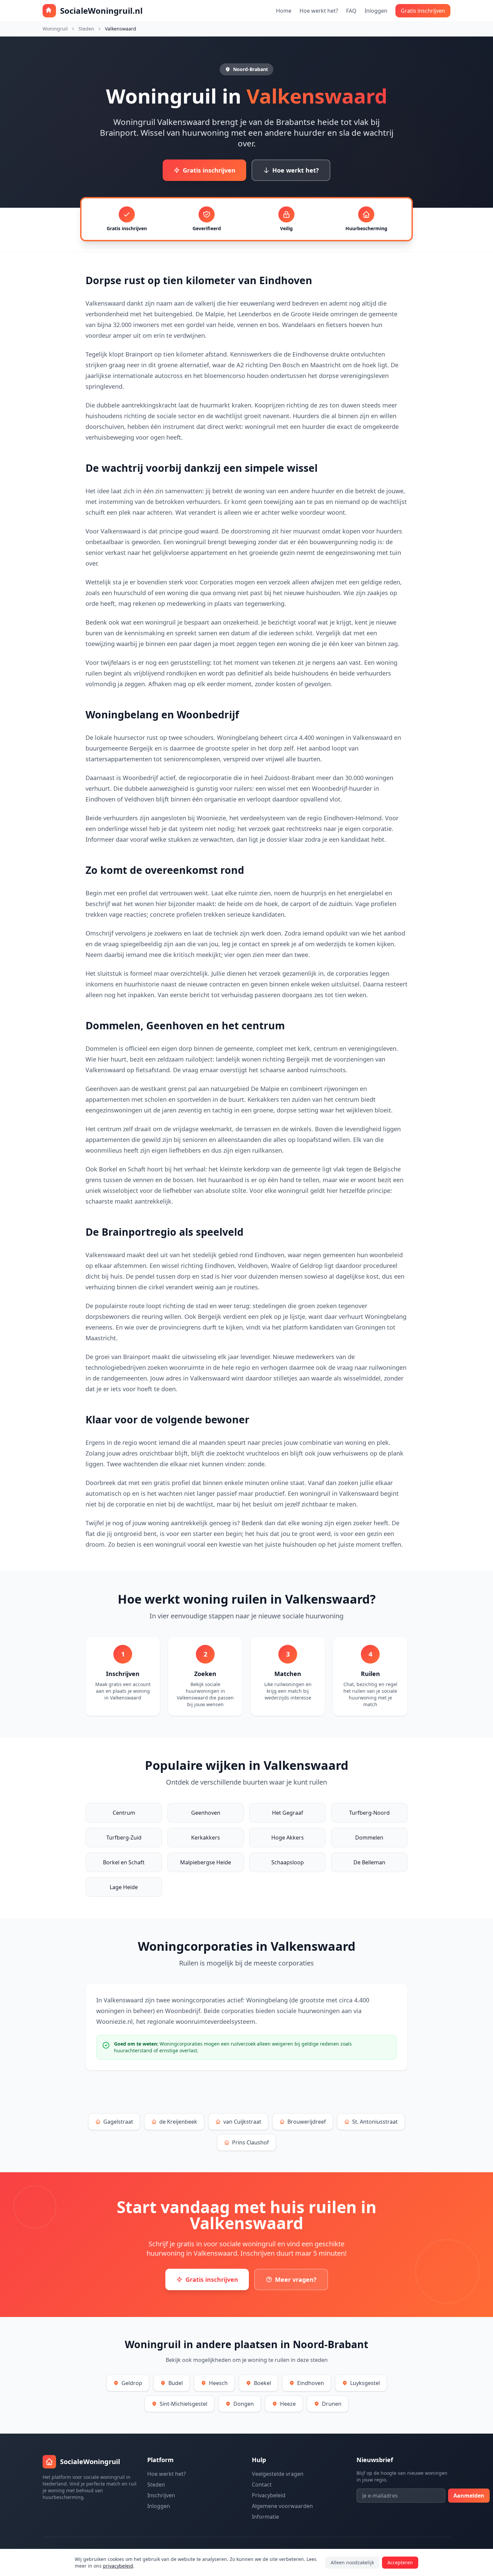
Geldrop (132, 2383)
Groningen (370, 1327)
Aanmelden (469, 2496)
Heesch (218, 2383)
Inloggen (376, 11)
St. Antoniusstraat (375, 2122)
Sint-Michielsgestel (183, 2404)
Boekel (262, 2383)
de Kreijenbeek (178, 2122)
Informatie (265, 2517)
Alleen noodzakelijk (352, 2562)
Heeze (288, 2404)
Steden (86, 29)
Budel (176, 2383)
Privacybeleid (269, 2495)
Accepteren (400, 2562)
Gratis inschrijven (423, 11)
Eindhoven (100, 799)
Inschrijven (161, 2495)
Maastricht (325, 365)
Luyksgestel (365, 2383)
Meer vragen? (296, 2279)
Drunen (332, 2404)
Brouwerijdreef (307, 2122)
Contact (262, 2485)
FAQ (351, 11)
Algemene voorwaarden (282, 2506)
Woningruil (55, 29)
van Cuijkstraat (242, 2122)
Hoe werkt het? (319, 11)
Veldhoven (139, 799)
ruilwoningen (388, 1367)
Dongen (244, 2404)
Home (284, 11)
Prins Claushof (251, 2142)
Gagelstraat (118, 2122)
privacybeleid (118, 2566)
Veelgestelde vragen (278, 2474)
